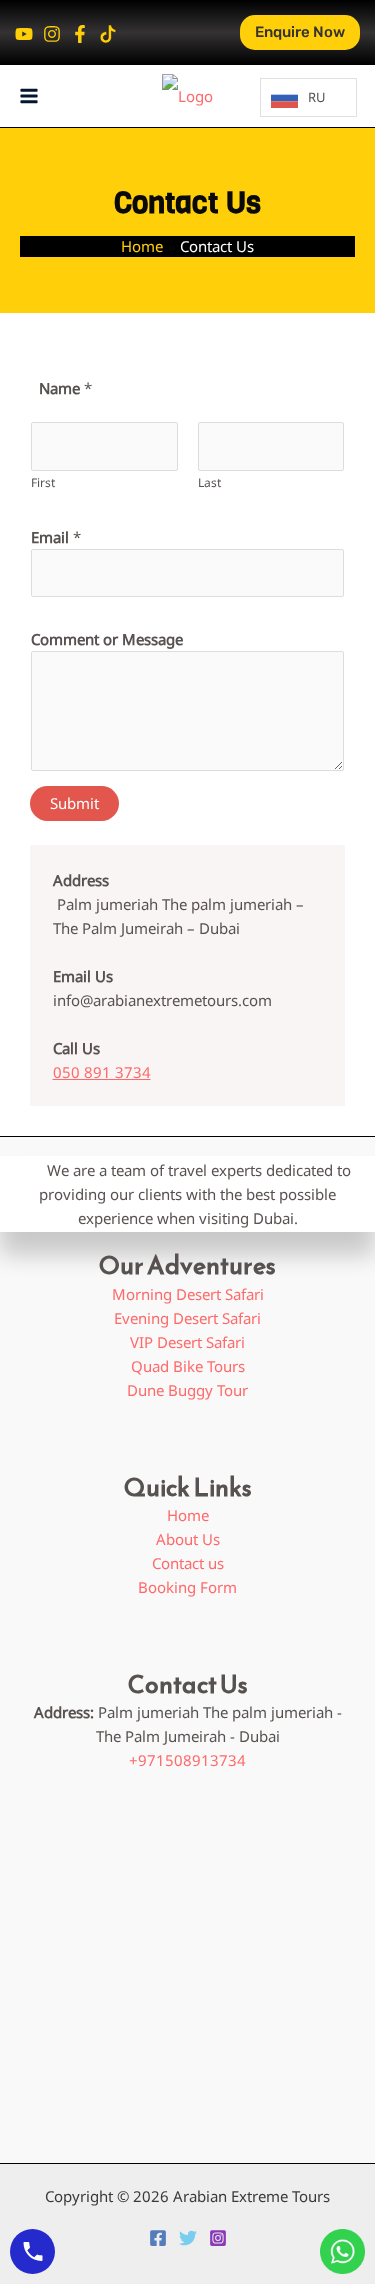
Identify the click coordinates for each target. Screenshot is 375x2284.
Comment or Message (107, 639)
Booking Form (187, 1587)
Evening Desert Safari (187, 1318)
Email (56, 537)
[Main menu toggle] (29, 96)
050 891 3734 (102, 1072)
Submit (74, 803)
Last (209, 482)
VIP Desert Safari (187, 1342)
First (43, 482)
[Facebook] (80, 34)
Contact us (188, 1563)
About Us (188, 1539)
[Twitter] (188, 2238)
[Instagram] (52, 34)
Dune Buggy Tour (187, 1390)
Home (188, 1515)
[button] (300, 32)
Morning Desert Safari (188, 1294)
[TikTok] (108, 34)
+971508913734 (187, 1760)
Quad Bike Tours (188, 1366)
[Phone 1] (24, 34)
